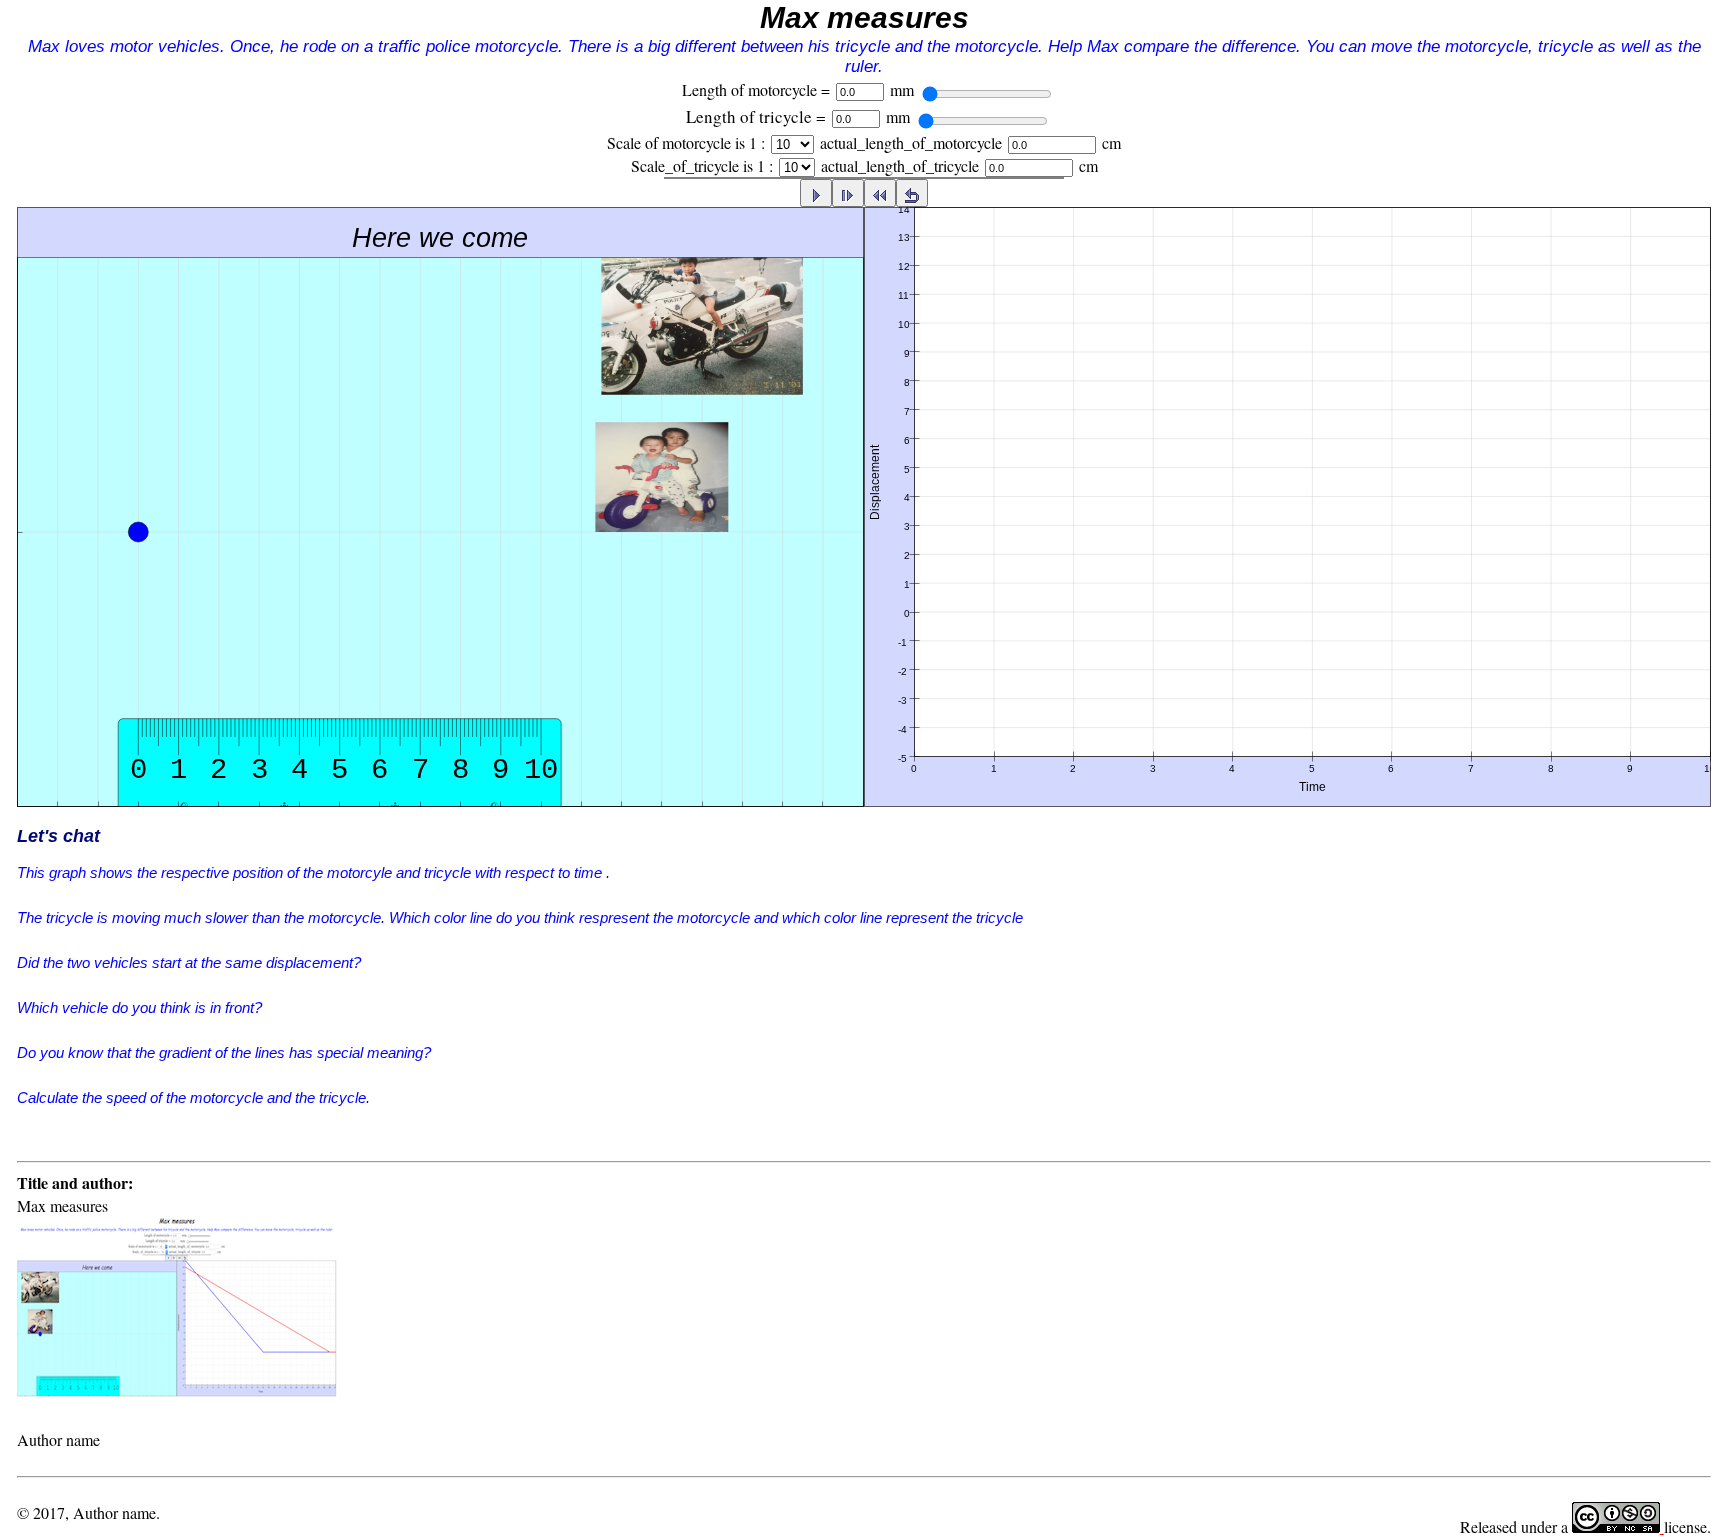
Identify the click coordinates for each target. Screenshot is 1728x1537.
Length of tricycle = (756, 116)
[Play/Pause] (816, 192)
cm (1111, 142)
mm (902, 89)
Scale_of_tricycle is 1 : (702, 165)
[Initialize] (880, 192)
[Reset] (912, 192)
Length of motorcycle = (756, 89)
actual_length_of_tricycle (900, 165)
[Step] (848, 192)
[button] (863, 554)
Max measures (864, 17)
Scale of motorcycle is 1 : (686, 142)
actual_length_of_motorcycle (911, 142)
